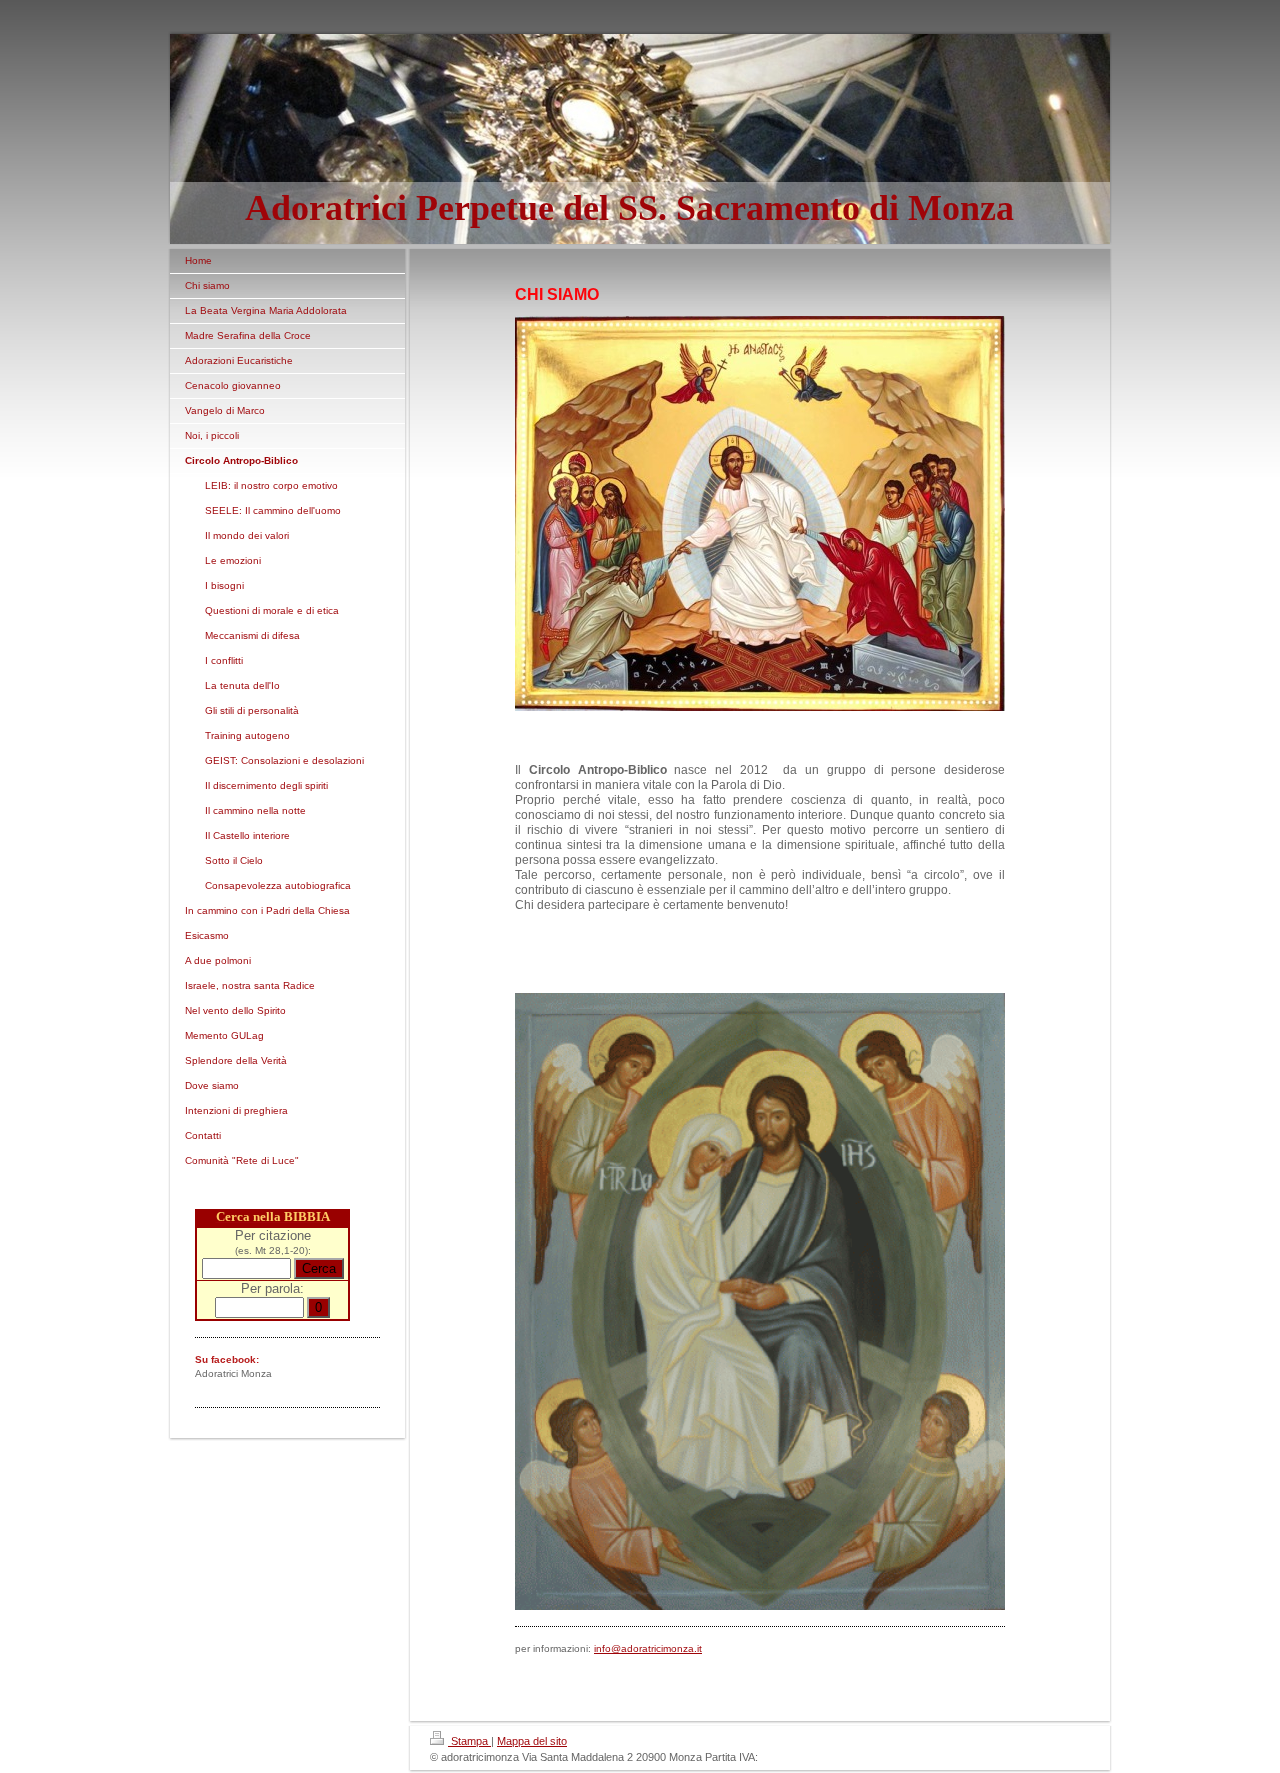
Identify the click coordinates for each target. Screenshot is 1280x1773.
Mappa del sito (532, 1741)
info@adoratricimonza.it (648, 1648)
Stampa (469, 1741)
